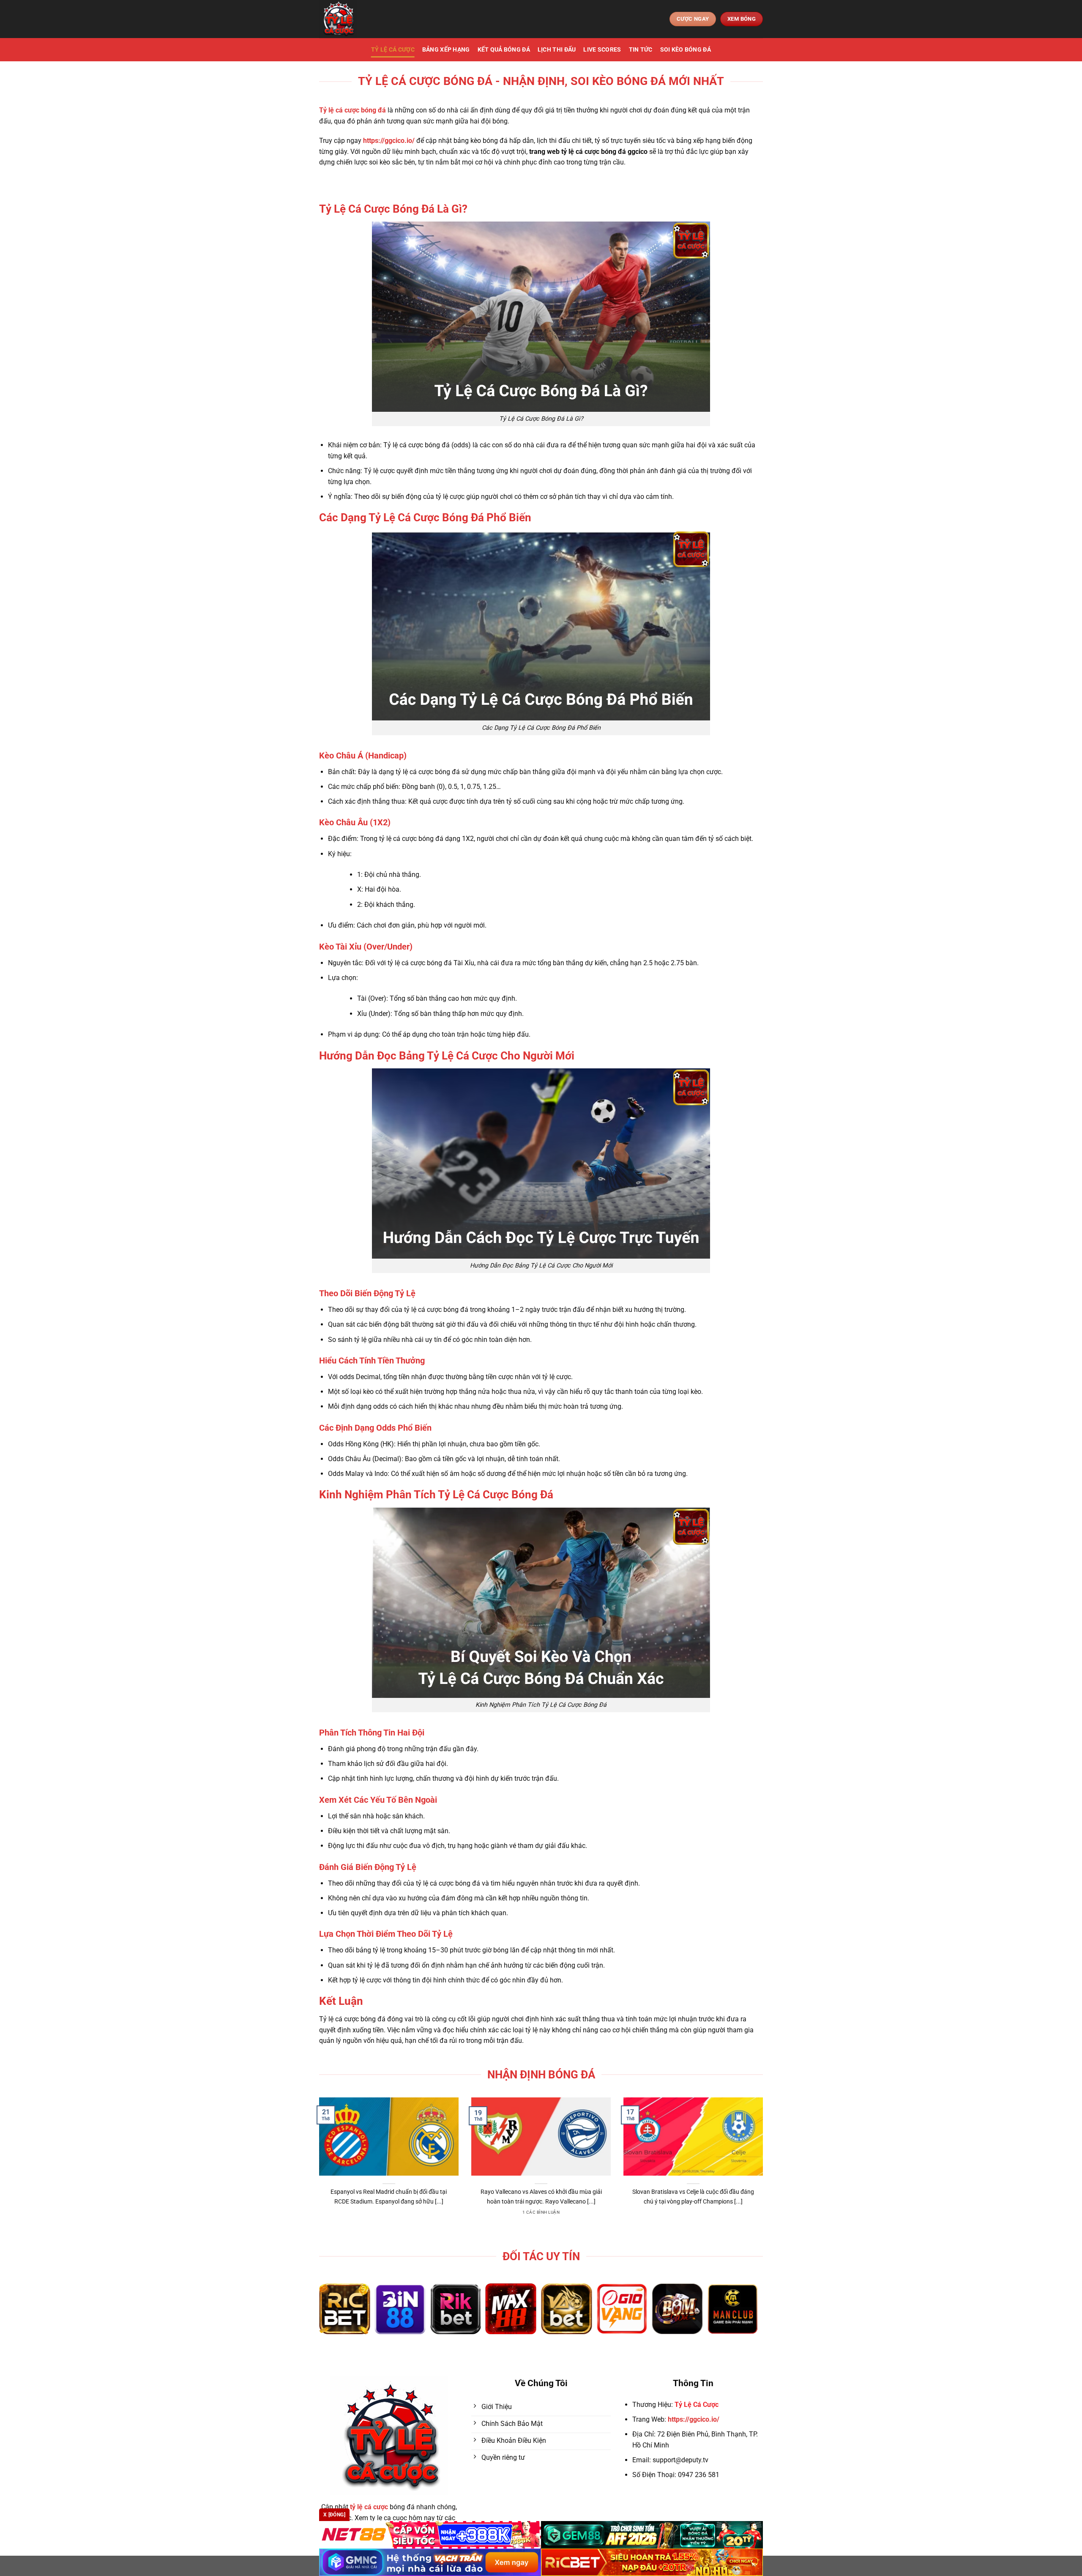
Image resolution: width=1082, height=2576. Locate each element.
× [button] (677, 1152)
